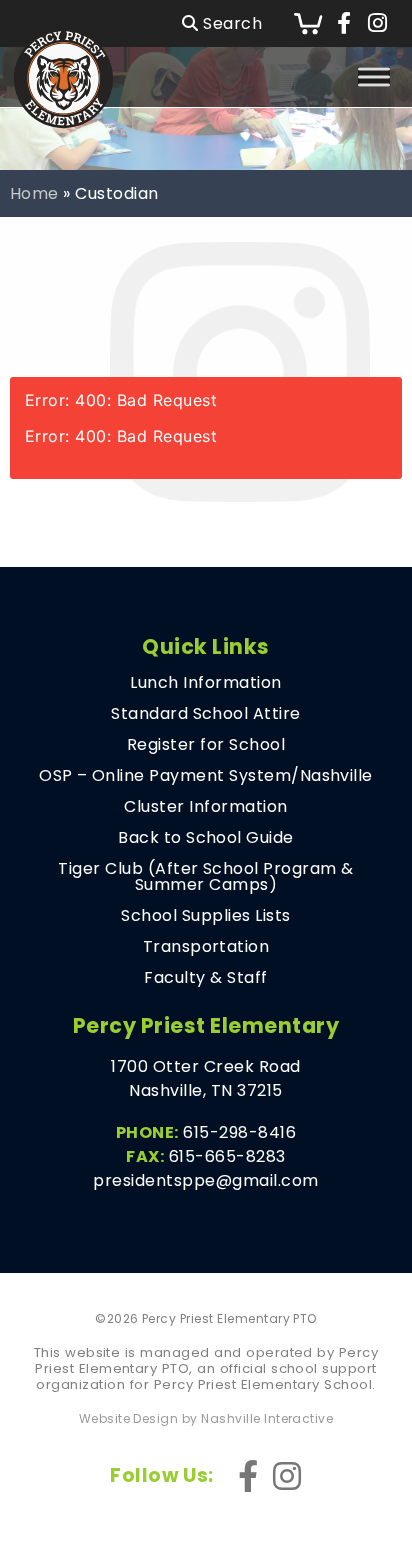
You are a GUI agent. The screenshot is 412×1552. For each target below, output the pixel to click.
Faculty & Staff (205, 978)
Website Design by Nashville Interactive (206, 1419)
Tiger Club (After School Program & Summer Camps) (205, 877)
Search (230, 23)
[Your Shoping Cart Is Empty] (308, 23)
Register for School (206, 745)
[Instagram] (377, 24)
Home (34, 193)
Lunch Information (205, 683)
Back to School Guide (206, 838)
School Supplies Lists (205, 916)
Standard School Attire (206, 714)
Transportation (206, 947)
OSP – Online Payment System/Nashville (206, 776)
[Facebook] (344, 24)
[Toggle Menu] (374, 76)
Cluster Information (205, 807)
